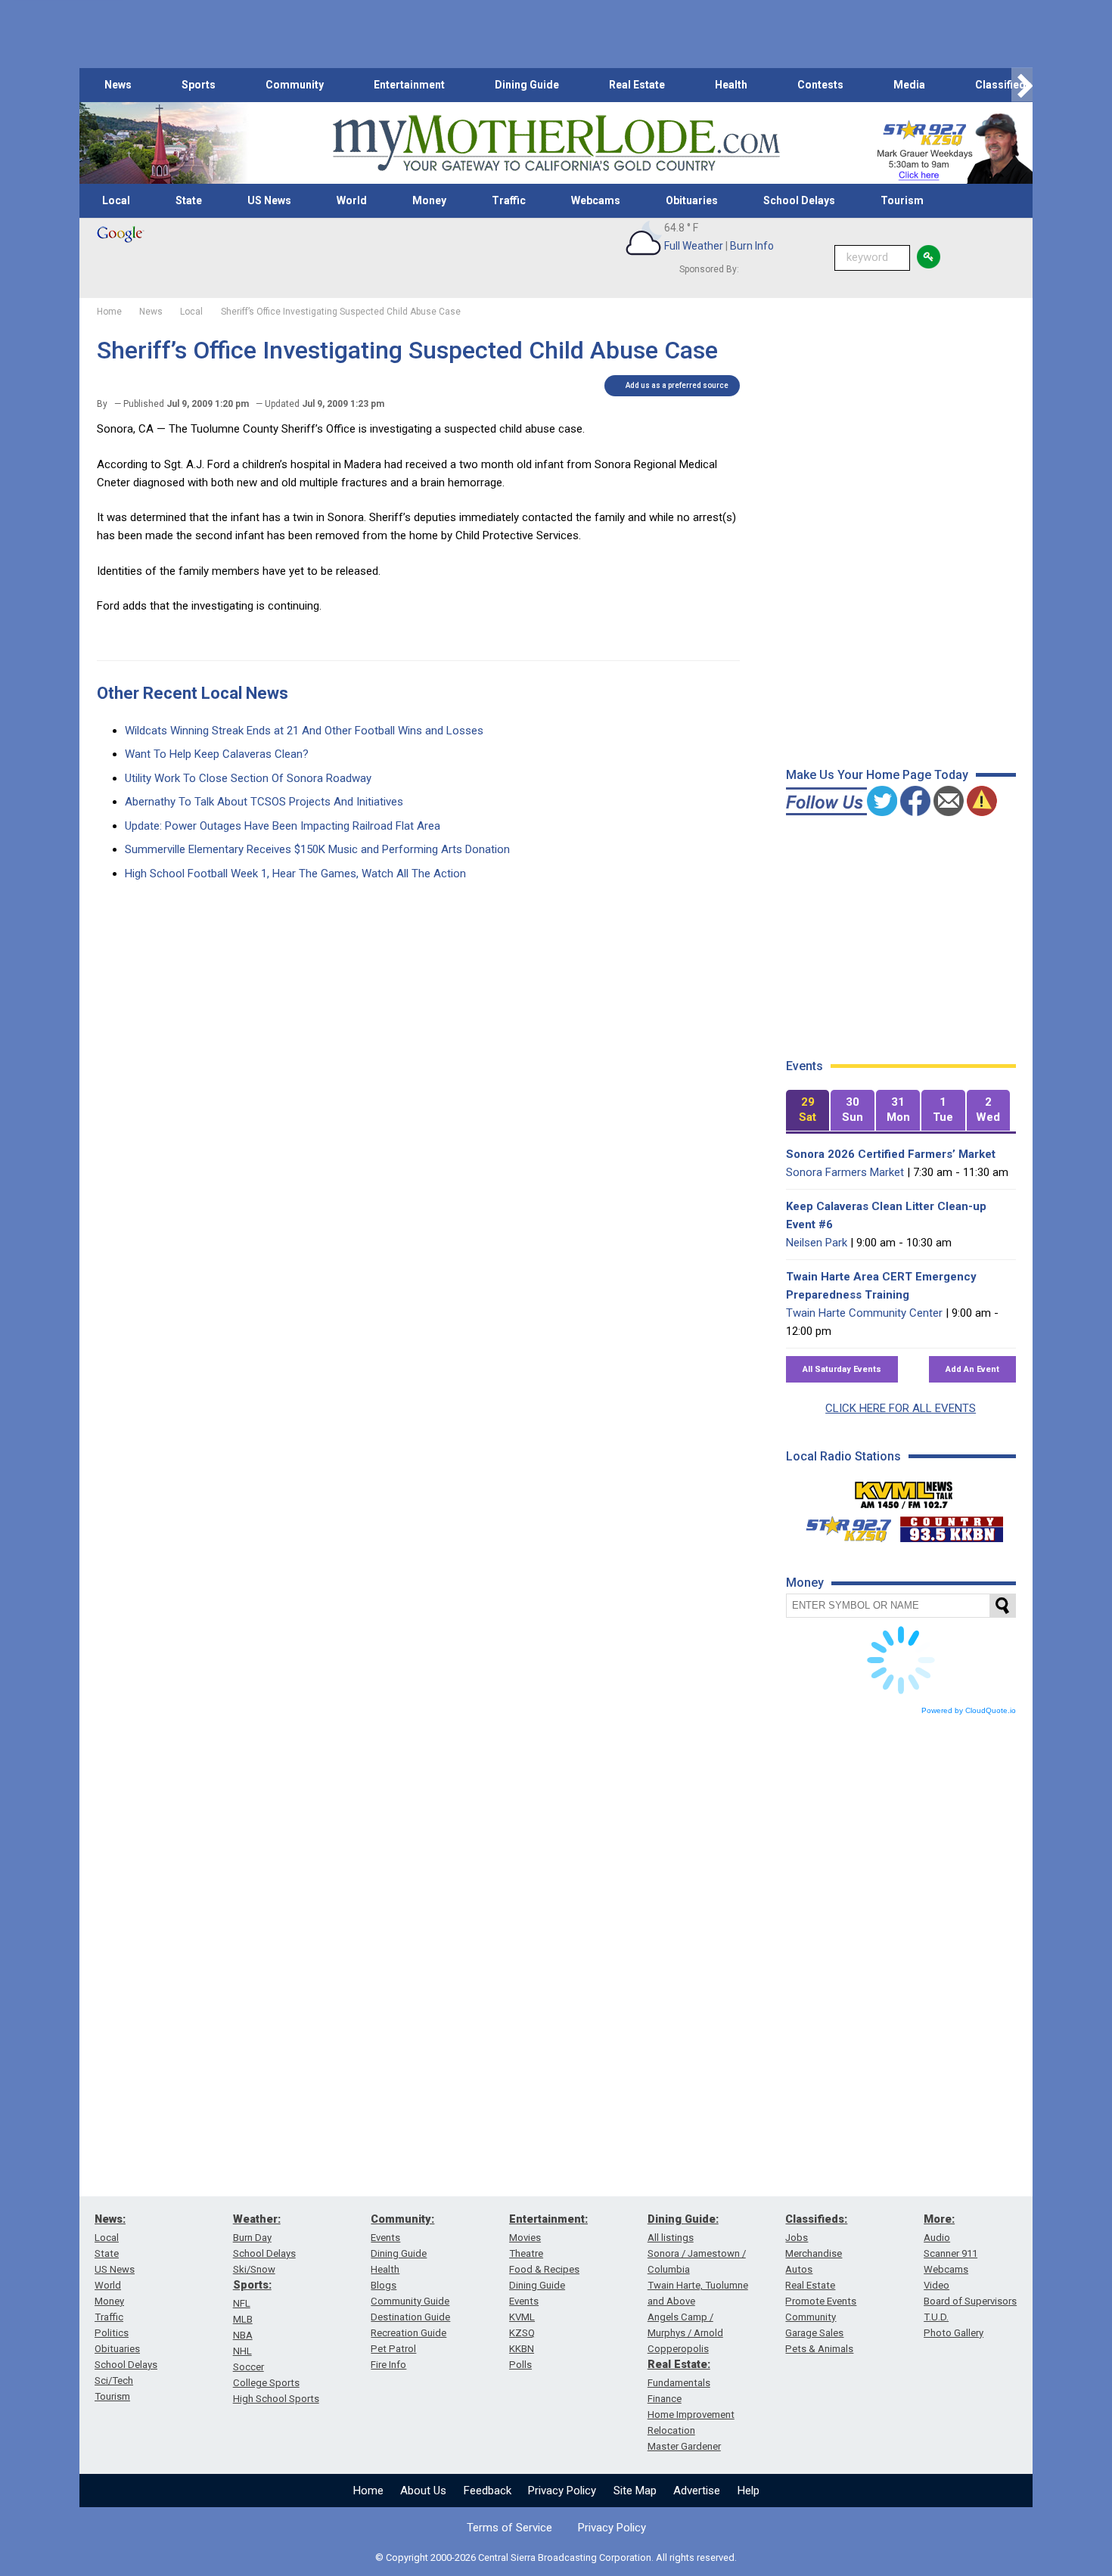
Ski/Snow (254, 2269)
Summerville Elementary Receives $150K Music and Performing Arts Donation (317, 849)
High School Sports (276, 2399)
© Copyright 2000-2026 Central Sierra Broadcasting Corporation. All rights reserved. (556, 2557)
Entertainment (409, 85)
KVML (522, 2317)
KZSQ (522, 2333)
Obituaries (692, 200)
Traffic (509, 200)
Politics (112, 2333)
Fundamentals (679, 2383)
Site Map (635, 2491)
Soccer (248, 2367)
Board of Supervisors (970, 2301)
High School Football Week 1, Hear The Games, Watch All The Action (295, 874)
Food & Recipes (544, 2269)
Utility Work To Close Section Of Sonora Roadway (248, 778)
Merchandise (814, 2253)
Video (937, 2285)
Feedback (488, 2491)
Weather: (257, 2219)
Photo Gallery (954, 2333)
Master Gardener (684, 2446)
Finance (665, 2399)
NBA (243, 2335)
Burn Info (752, 246)
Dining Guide (527, 85)
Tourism (902, 200)
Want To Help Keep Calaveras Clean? (217, 754)
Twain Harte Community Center (864, 1313)
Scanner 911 (950, 2253)
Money (429, 200)
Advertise (697, 2491)
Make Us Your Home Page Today (877, 775)
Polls (520, 2365)
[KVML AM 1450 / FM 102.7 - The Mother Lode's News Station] (904, 1491)
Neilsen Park (817, 1243)
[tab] (808, 1111)
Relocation (671, 2430)
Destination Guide (410, 2317)
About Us (423, 2491)
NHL (242, 2351)
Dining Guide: (683, 2219)
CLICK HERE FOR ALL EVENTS (901, 1408)
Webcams (596, 200)
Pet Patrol (393, 2349)
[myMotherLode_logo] (556, 143)
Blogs (384, 2285)
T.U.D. (936, 2317)
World (352, 200)
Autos (799, 2269)
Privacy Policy (562, 2491)
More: (939, 2219)
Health (731, 85)
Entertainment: (548, 2219)
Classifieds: (816, 2219)
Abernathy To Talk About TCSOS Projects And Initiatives (264, 802)
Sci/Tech (114, 2380)
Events (385, 2238)
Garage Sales (814, 2333)
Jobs (797, 2238)
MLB (243, 2319)
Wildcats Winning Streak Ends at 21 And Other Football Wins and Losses (304, 731)
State (189, 200)
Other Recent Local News (193, 693)
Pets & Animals (819, 2349)
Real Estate (637, 85)
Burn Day (252, 2238)
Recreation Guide (408, 2333)
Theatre (526, 2253)
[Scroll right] (1022, 85)
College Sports (266, 2383)
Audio (937, 2238)
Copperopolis (678, 2349)
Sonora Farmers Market (845, 1172)
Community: (402, 2219)
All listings (671, 2238)
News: (110, 2219)
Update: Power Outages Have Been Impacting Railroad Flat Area (283, 826)
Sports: (252, 2285)
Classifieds (1003, 85)
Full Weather (694, 246)
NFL (242, 2303)
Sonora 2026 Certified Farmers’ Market (891, 1154)
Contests (820, 85)
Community (295, 85)
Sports (199, 85)
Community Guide (410, 2301)
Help (749, 2491)
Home (368, 2491)
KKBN (522, 2349)
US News (269, 200)
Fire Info (388, 2365)
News (118, 85)
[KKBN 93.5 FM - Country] (951, 1525)
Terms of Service (509, 2528)
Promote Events (821, 2301)
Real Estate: (679, 2364)
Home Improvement (691, 2415)
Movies (525, 2238)
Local (116, 200)
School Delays (799, 200)
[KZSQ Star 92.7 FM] (842, 1525)
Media (909, 85)
